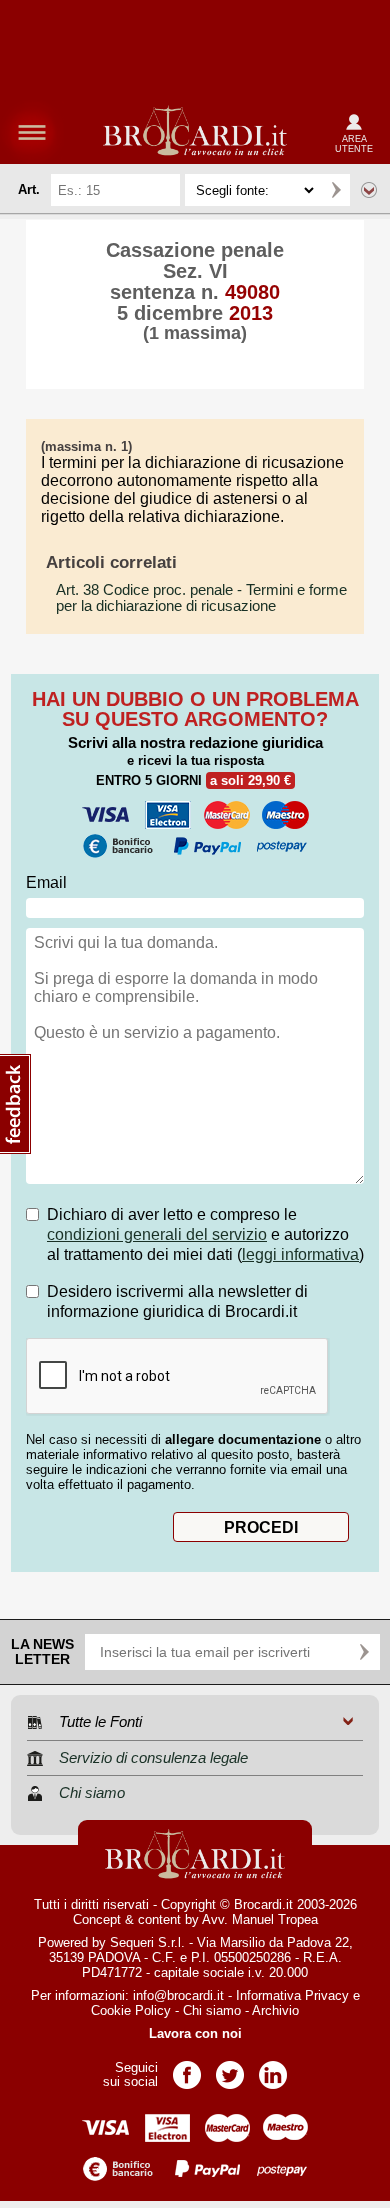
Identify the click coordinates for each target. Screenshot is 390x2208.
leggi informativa (300, 1254)
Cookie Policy (131, 2010)
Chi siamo (212, 2010)
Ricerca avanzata (369, 190)
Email (46, 882)
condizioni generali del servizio (157, 1234)
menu (32, 132)
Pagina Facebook (187, 2068)
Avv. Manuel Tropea (260, 1919)
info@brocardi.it (178, 1995)
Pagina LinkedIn (273, 2068)
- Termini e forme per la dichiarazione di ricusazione (201, 598)
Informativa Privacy (292, 1995)
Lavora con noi (195, 2033)
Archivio (275, 2010)
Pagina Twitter (230, 2068)
